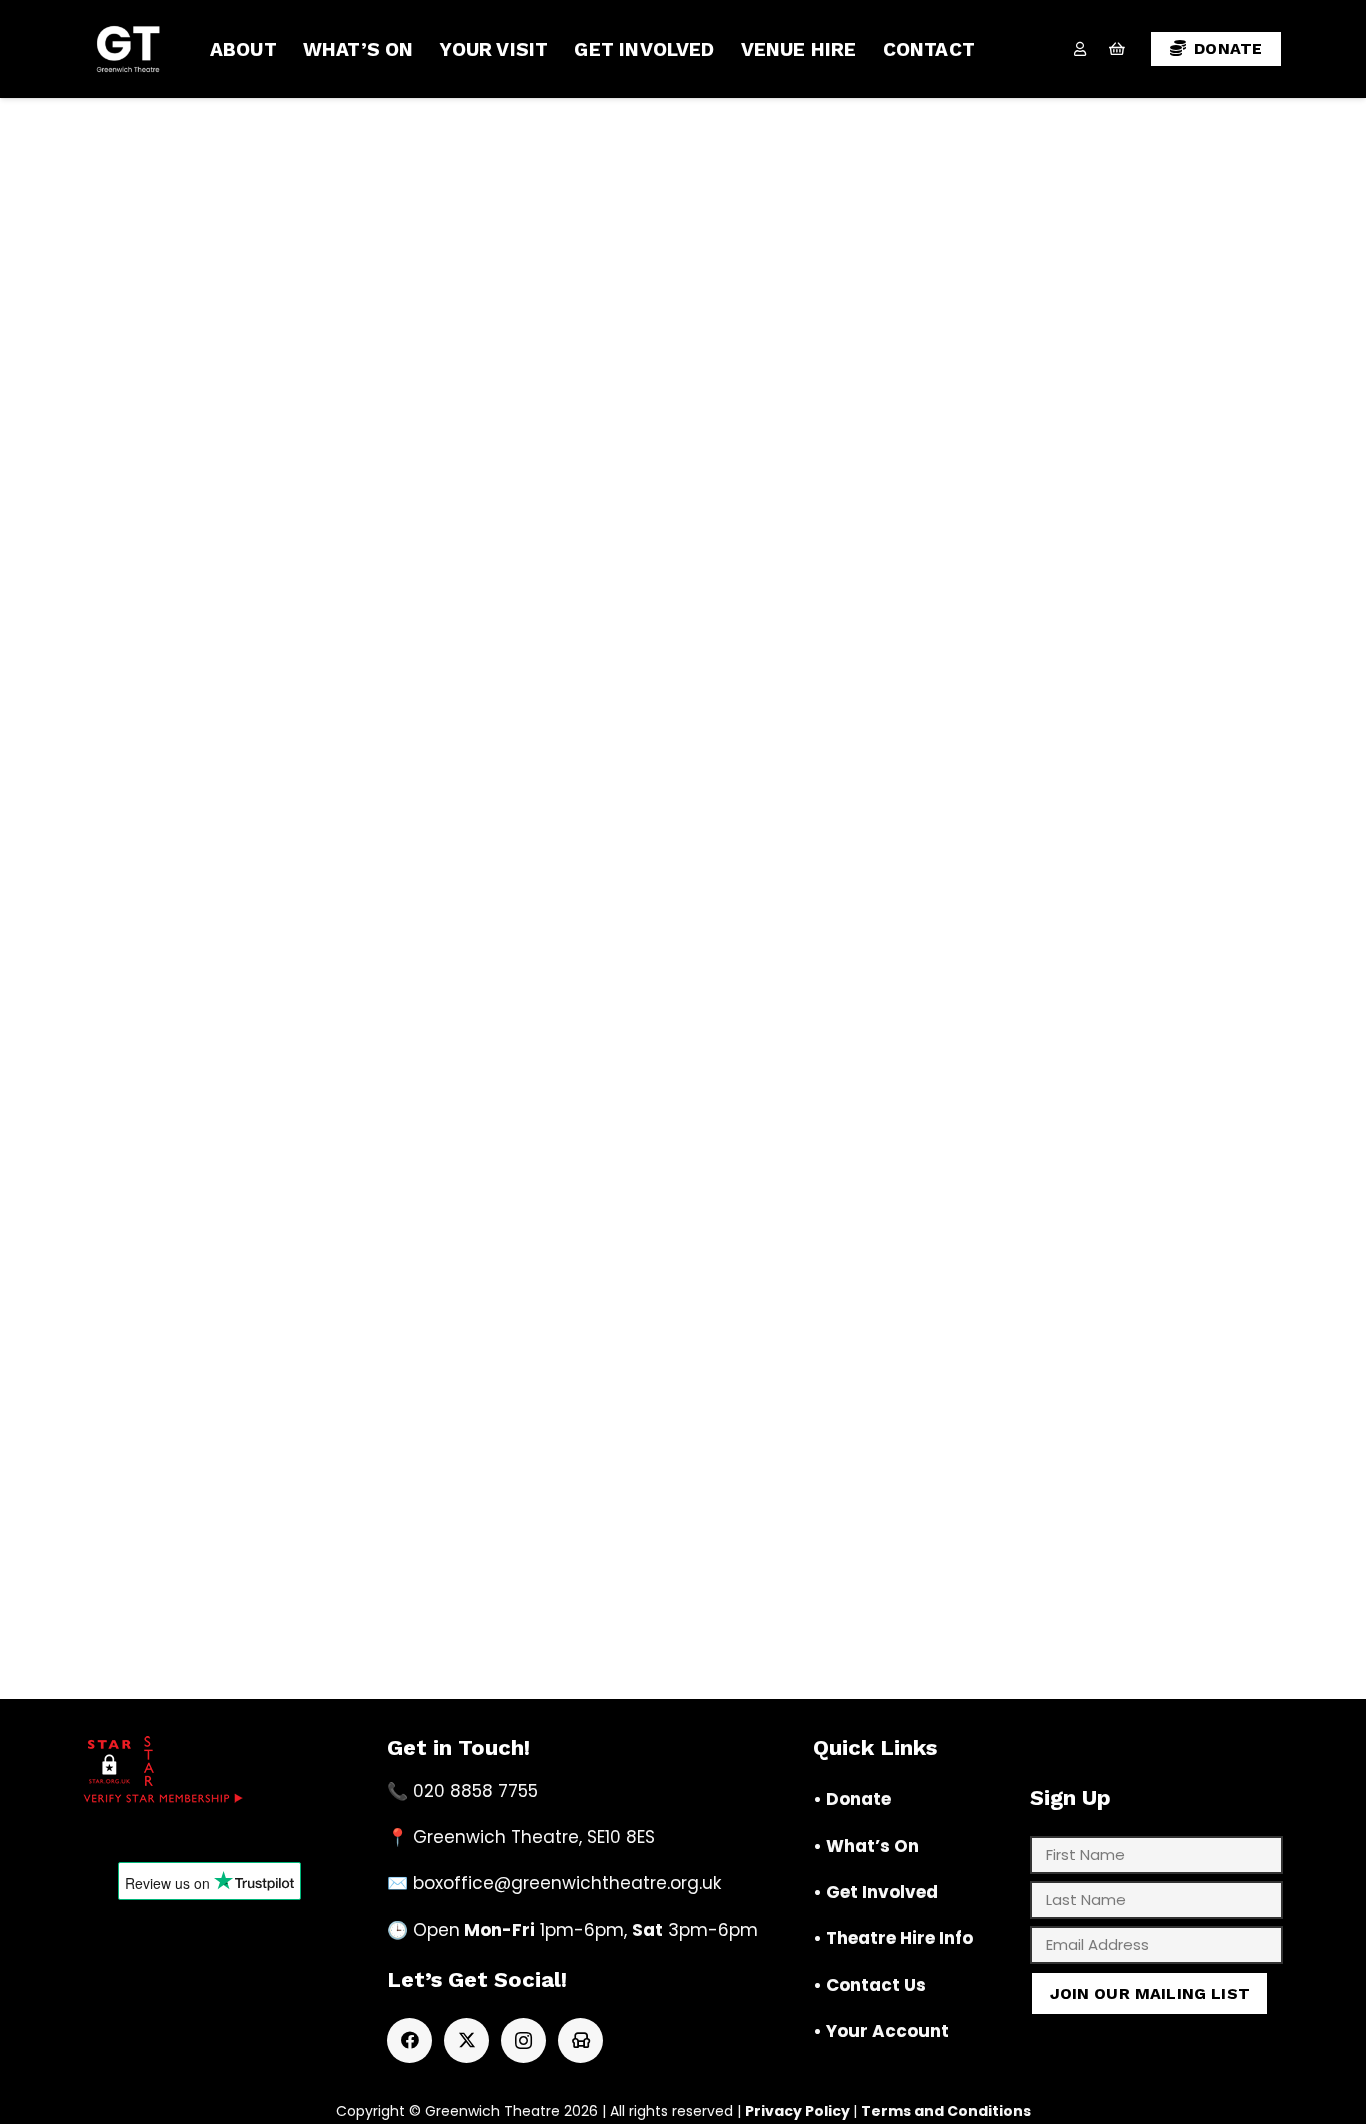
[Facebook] (409, 2040)
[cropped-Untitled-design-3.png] (128, 49)
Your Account (887, 2031)
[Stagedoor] (580, 2040)
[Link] (1080, 49)
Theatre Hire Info (899, 1938)
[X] (466, 2040)
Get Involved (882, 1892)
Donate (858, 1799)
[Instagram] (523, 2040)
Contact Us (876, 1985)
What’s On (872, 1846)
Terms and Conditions (946, 2111)
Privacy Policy (797, 2111)
